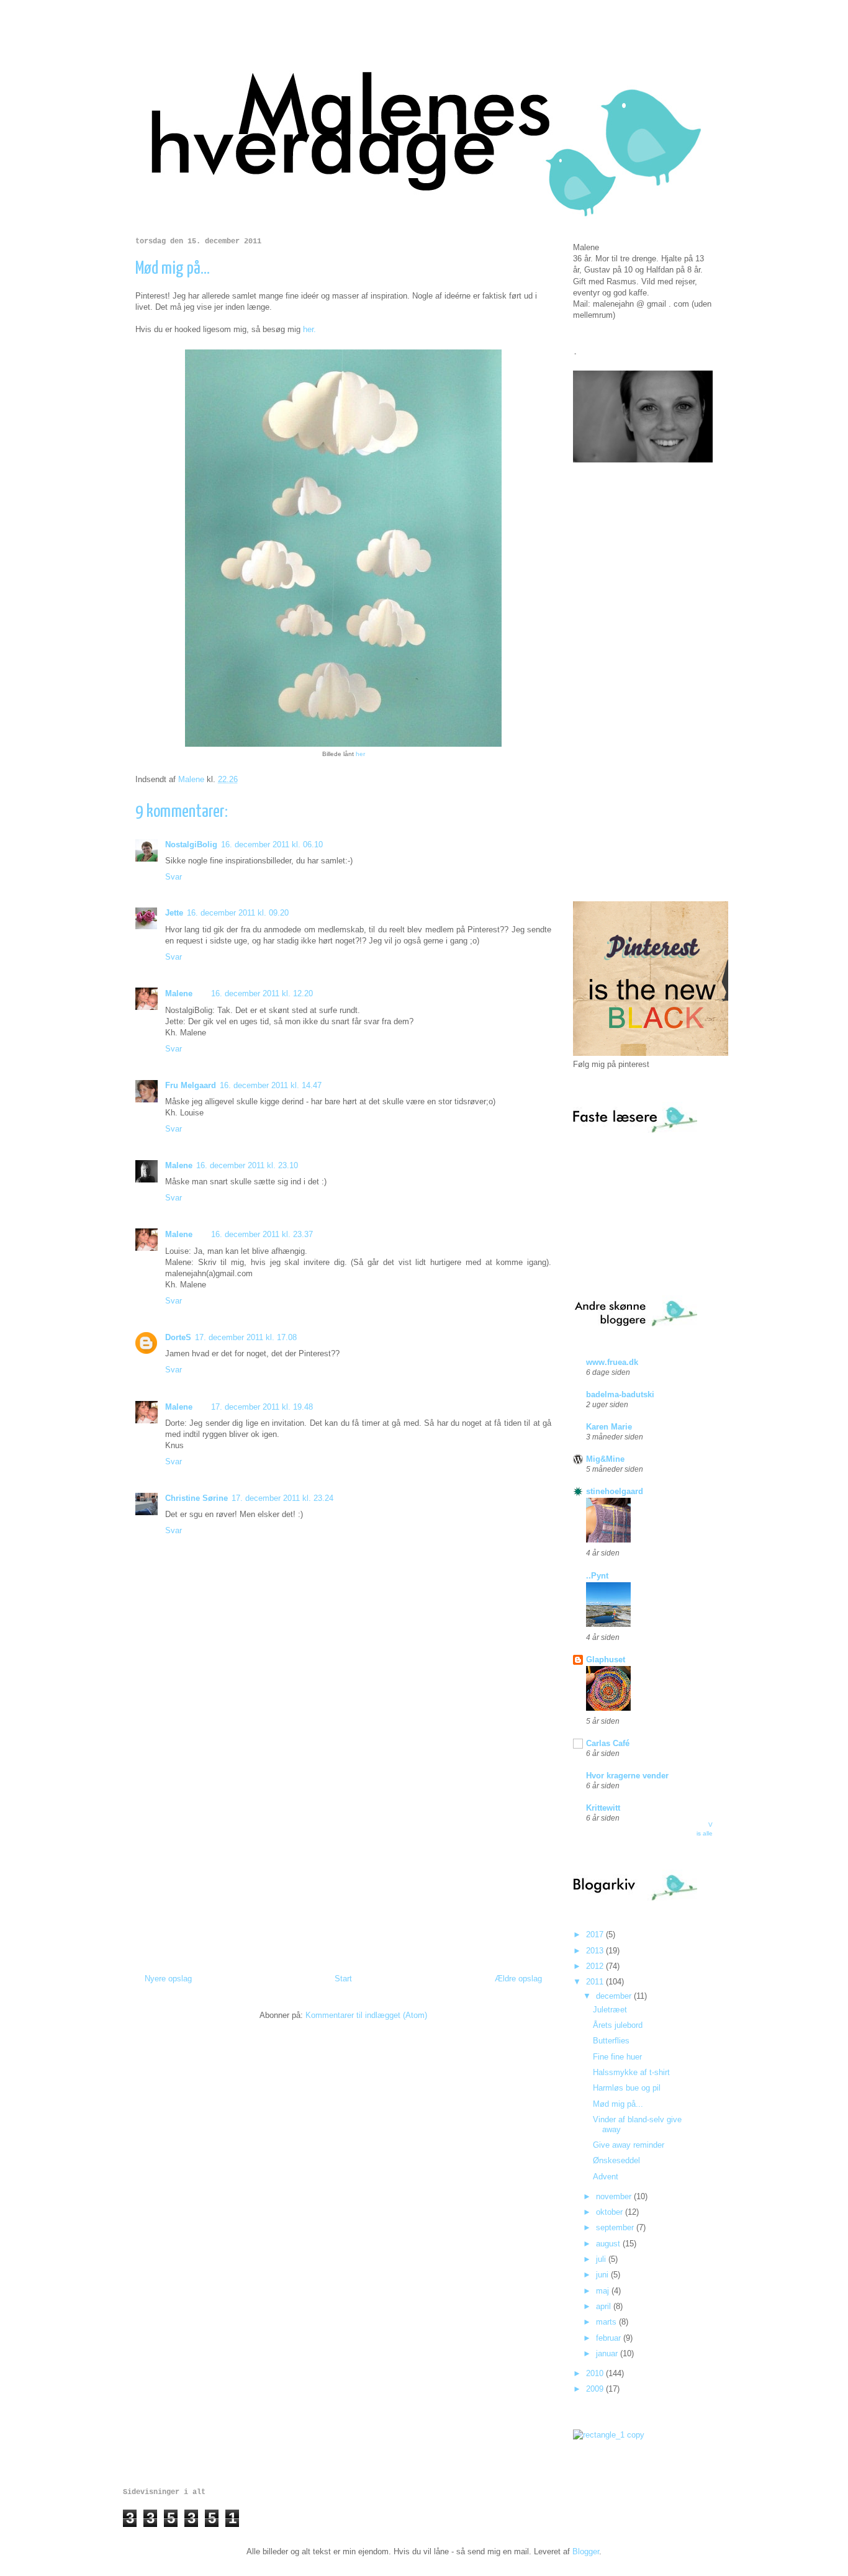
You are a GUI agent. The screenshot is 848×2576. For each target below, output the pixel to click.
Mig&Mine (605, 1459)
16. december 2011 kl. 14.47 (271, 1085)
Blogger (586, 2551)
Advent (606, 2177)
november (615, 2196)
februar (610, 2338)
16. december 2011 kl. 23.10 (247, 1165)
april (605, 2306)
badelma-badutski (620, 1394)
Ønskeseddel (616, 2160)
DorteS (178, 1337)
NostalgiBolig (191, 844)
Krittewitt (603, 1808)
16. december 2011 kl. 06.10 (272, 844)
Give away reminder (629, 2145)
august (609, 2244)
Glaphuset (606, 1660)
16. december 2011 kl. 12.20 (262, 993)
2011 (596, 1982)
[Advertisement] (343, 1842)
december (615, 1996)
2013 (596, 1951)
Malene (179, 993)
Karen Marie (609, 1427)
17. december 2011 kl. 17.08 (246, 1337)
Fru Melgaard (191, 1085)
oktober (611, 2212)
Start (343, 1979)
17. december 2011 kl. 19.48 (262, 1407)
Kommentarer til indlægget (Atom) (366, 2015)
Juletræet (610, 2010)
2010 (596, 2373)
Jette (174, 913)
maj (604, 2291)
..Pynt (597, 1576)
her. (309, 329)
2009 (596, 2389)
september (616, 2227)
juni (603, 2275)
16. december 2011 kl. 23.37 (262, 1234)
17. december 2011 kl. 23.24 (282, 1498)
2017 (596, 1934)
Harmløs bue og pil (627, 2088)
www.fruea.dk (612, 1362)
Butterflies (611, 2041)
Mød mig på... (618, 2104)
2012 (596, 1966)
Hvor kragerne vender (627, 1776)
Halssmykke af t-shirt (631, 2072)
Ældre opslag (518, 1979)
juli (602, 2259)
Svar (174, 877)
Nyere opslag (168, 1979)
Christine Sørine (196, 1498)
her (360, 754)
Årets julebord (618, 2025)
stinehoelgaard (615, 1491)
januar (608, 2353)
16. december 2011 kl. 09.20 (238, 913)
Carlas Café (608, 1743)
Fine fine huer (617, 2057)
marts (607, 2322)
